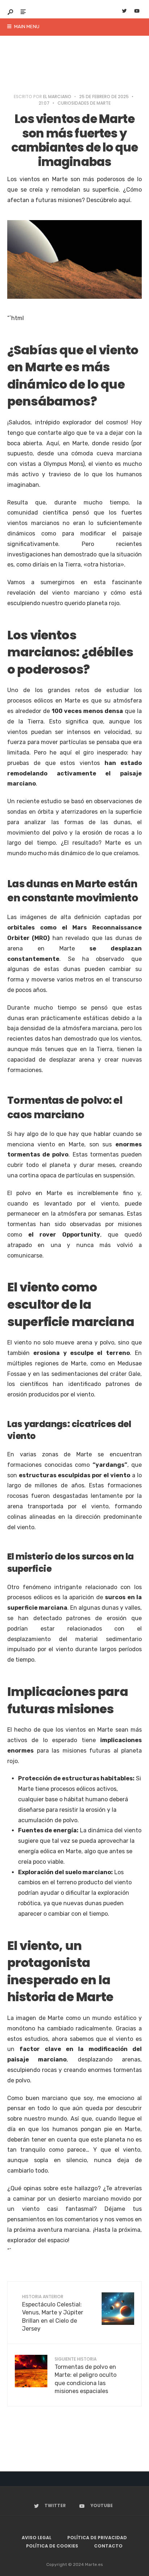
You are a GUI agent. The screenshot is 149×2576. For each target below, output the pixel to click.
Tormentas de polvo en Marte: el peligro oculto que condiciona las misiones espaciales (86, 2375)
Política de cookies (52, 2546)
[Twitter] (124, 12)
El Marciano (57, 97)
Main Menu (26, 27)
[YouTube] (137, 12)
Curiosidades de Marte (84, 103)
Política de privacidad (97, 2538)
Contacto (108, 2546)
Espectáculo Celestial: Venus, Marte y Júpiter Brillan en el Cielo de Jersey (53, 2313)
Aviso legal (37, 2538)
